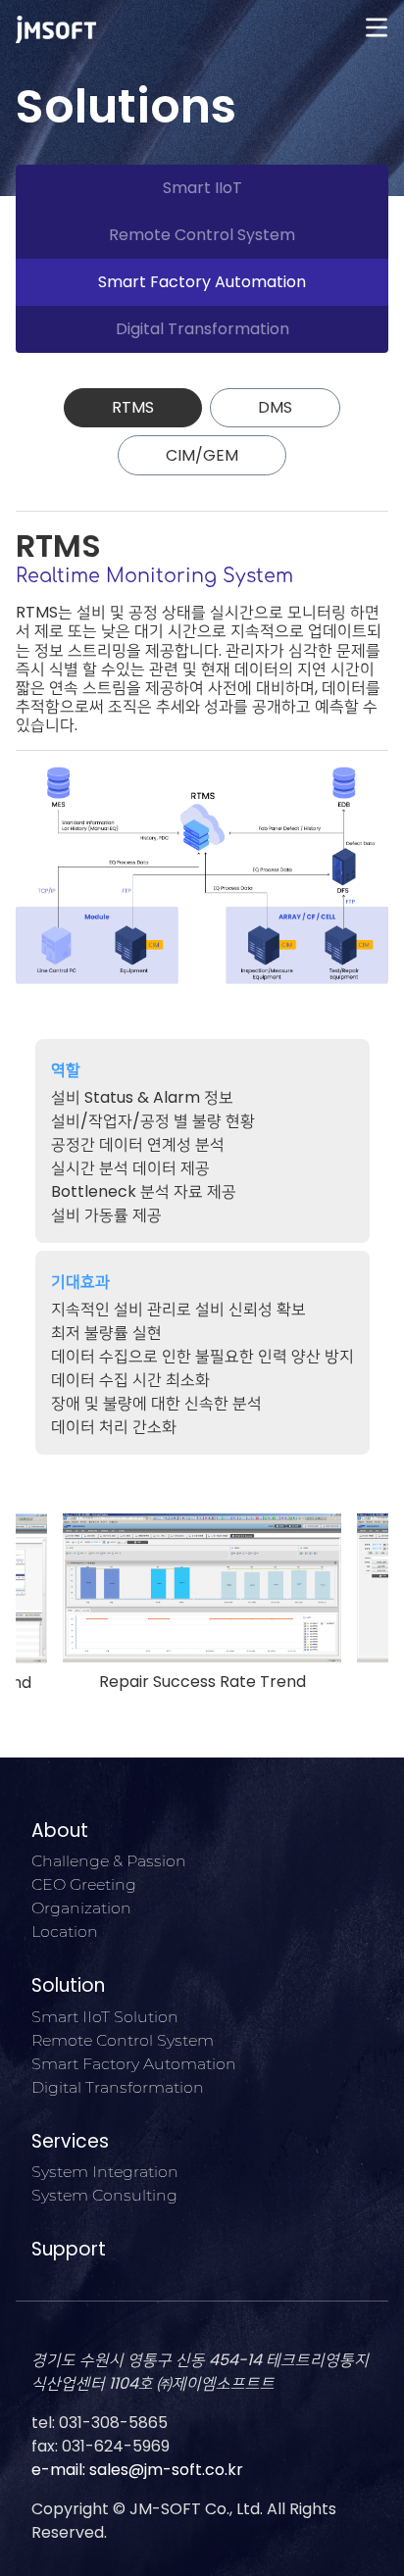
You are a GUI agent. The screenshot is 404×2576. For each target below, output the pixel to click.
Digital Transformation (202, 329)
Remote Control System (202, 235)
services (70, 2141)
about (60, 1831)
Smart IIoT (202, 188)
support (69, 2249)
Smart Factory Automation (202, 282)
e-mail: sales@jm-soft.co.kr (137, 2470)
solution (68, 1985)
